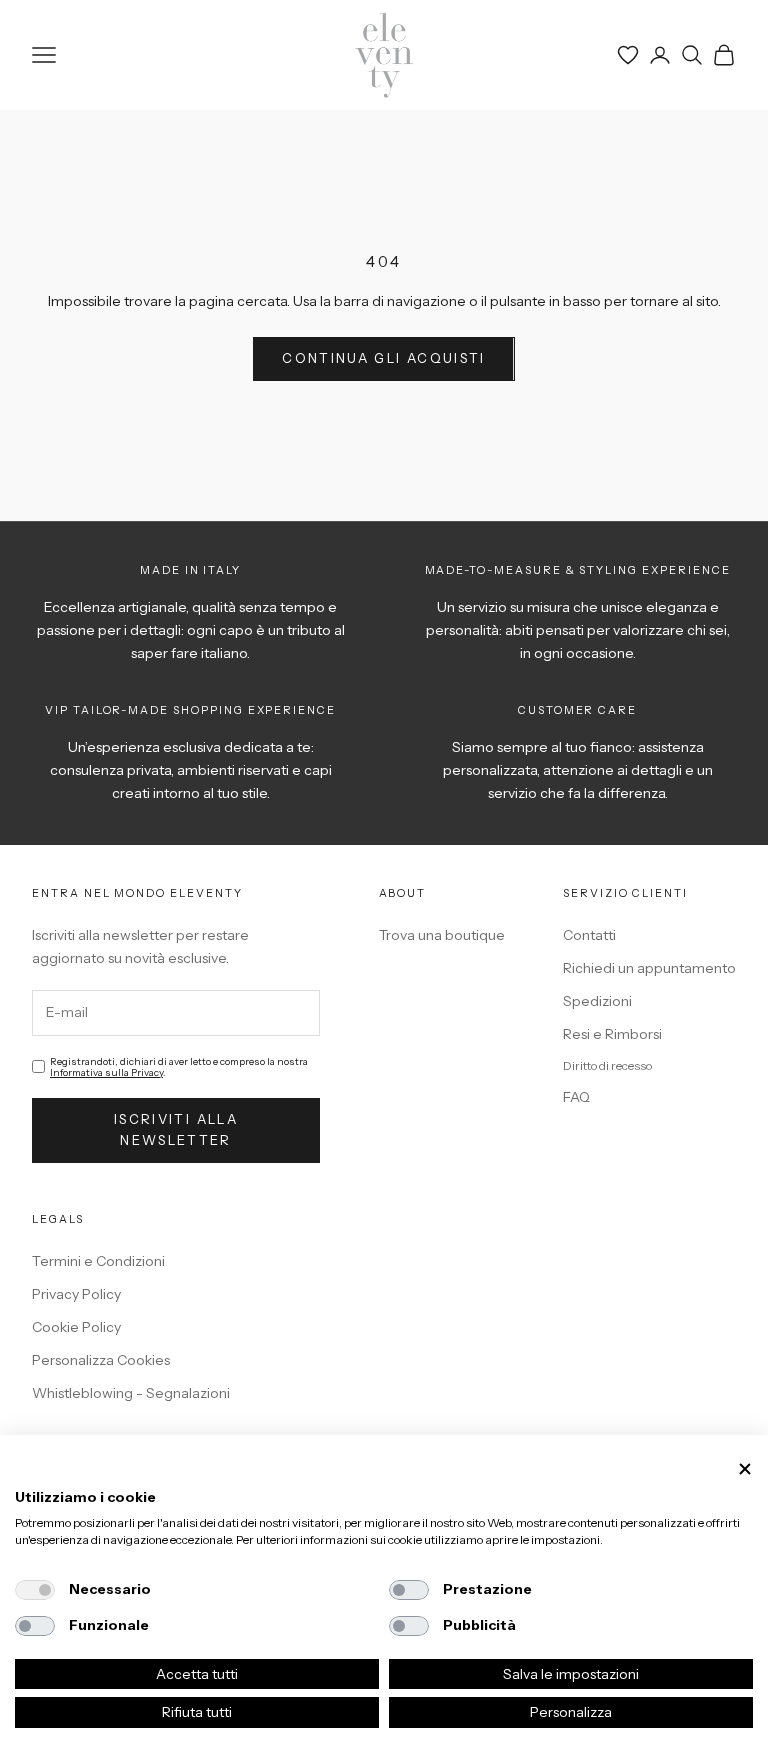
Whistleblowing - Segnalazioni (131, 1393)
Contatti (589, 935)
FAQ (576, 1097)
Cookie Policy (76, 1327)
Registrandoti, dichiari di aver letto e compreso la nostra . (179, 1067)
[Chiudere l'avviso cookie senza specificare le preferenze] (745, 1469)
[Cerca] (692, 55)
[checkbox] (35, 1590)
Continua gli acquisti (383, 358)
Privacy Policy (76, 1294)
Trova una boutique (442, 935)
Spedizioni (597, 1001)
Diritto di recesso (607, 1065)
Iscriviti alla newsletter (176, 1129)
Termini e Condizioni (98, 1261)
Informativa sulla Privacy (106, 1072)
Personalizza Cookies (101, 1360)
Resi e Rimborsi (612, 1034)
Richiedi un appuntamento (649, 968)
